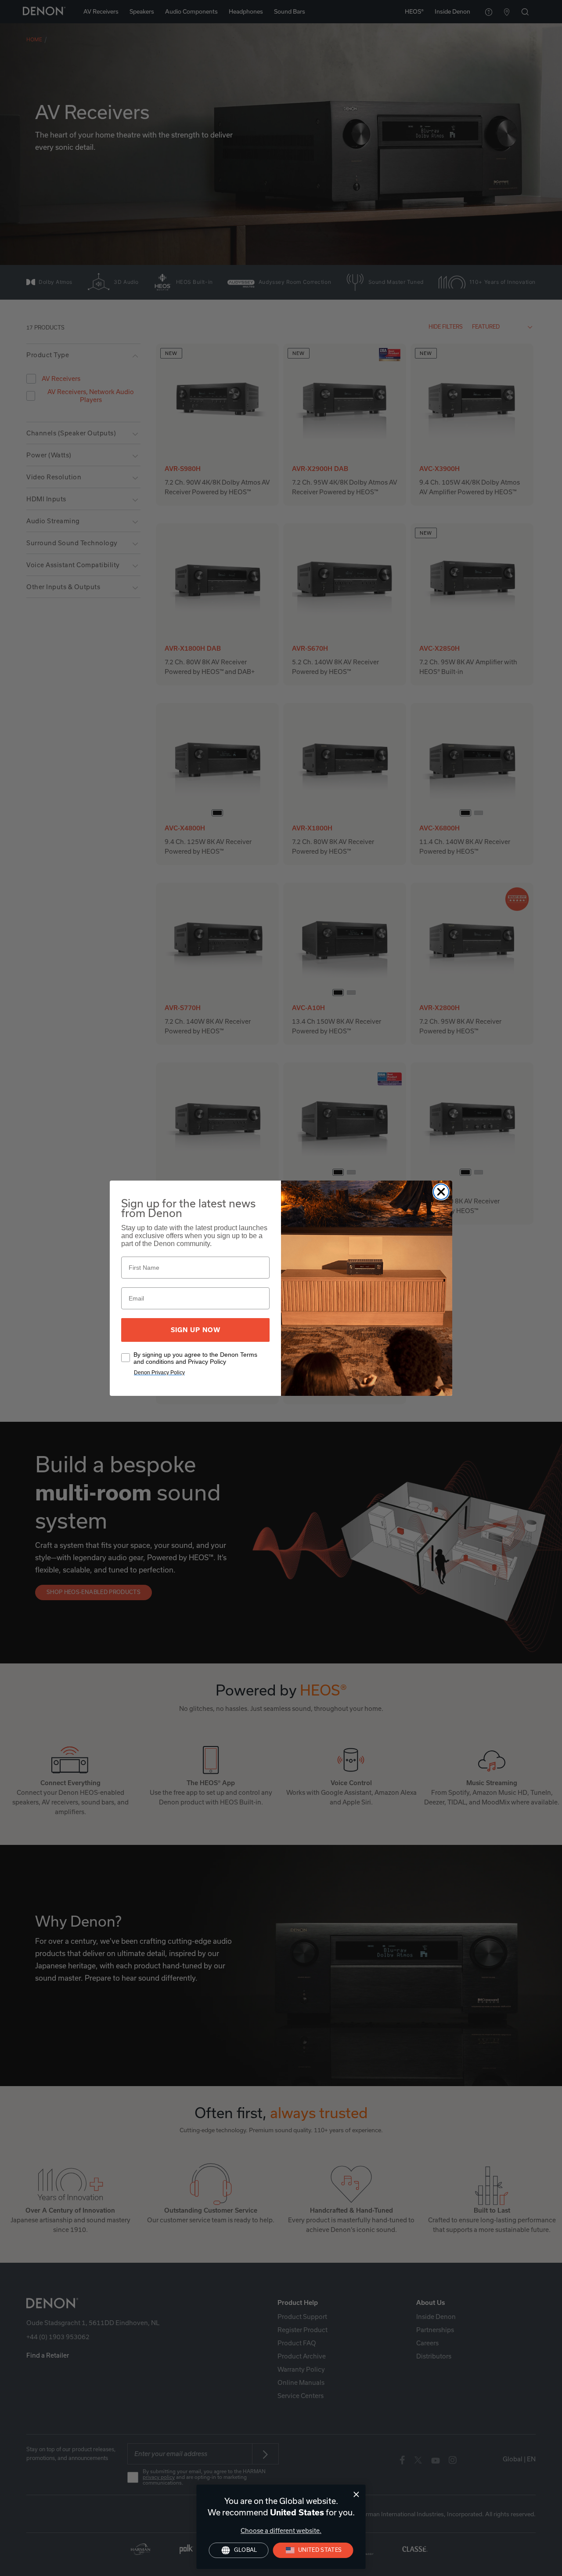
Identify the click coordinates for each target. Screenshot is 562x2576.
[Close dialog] (356, 2494)
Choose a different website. (281, 2531)
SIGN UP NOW (196, 1330)
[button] (313, 2550)
